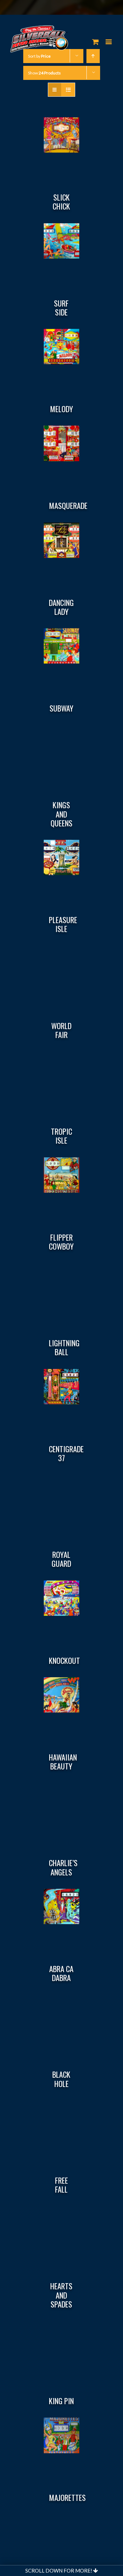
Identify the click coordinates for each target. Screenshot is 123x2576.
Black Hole (61, 2079)
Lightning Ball (64, 1347)
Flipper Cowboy (61, 1242)
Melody (61, 409)
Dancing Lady (61, 607)
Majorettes (67, 2497)
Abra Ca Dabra (61, 1973)
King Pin (61, 2401)
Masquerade (68, 505)
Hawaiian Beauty (63, 1762)
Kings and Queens (61, 814)
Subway (61, 708)
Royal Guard (61, 1559)
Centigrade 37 (66, 1453)
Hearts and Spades (61, 2295)
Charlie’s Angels (63, 1867)
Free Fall (61, 2185)
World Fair (61, 1030)
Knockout (64, 1660)
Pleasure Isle (63, 924)
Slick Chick (61, 202)
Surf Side (61, 308)
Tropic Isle (61, 1136)
